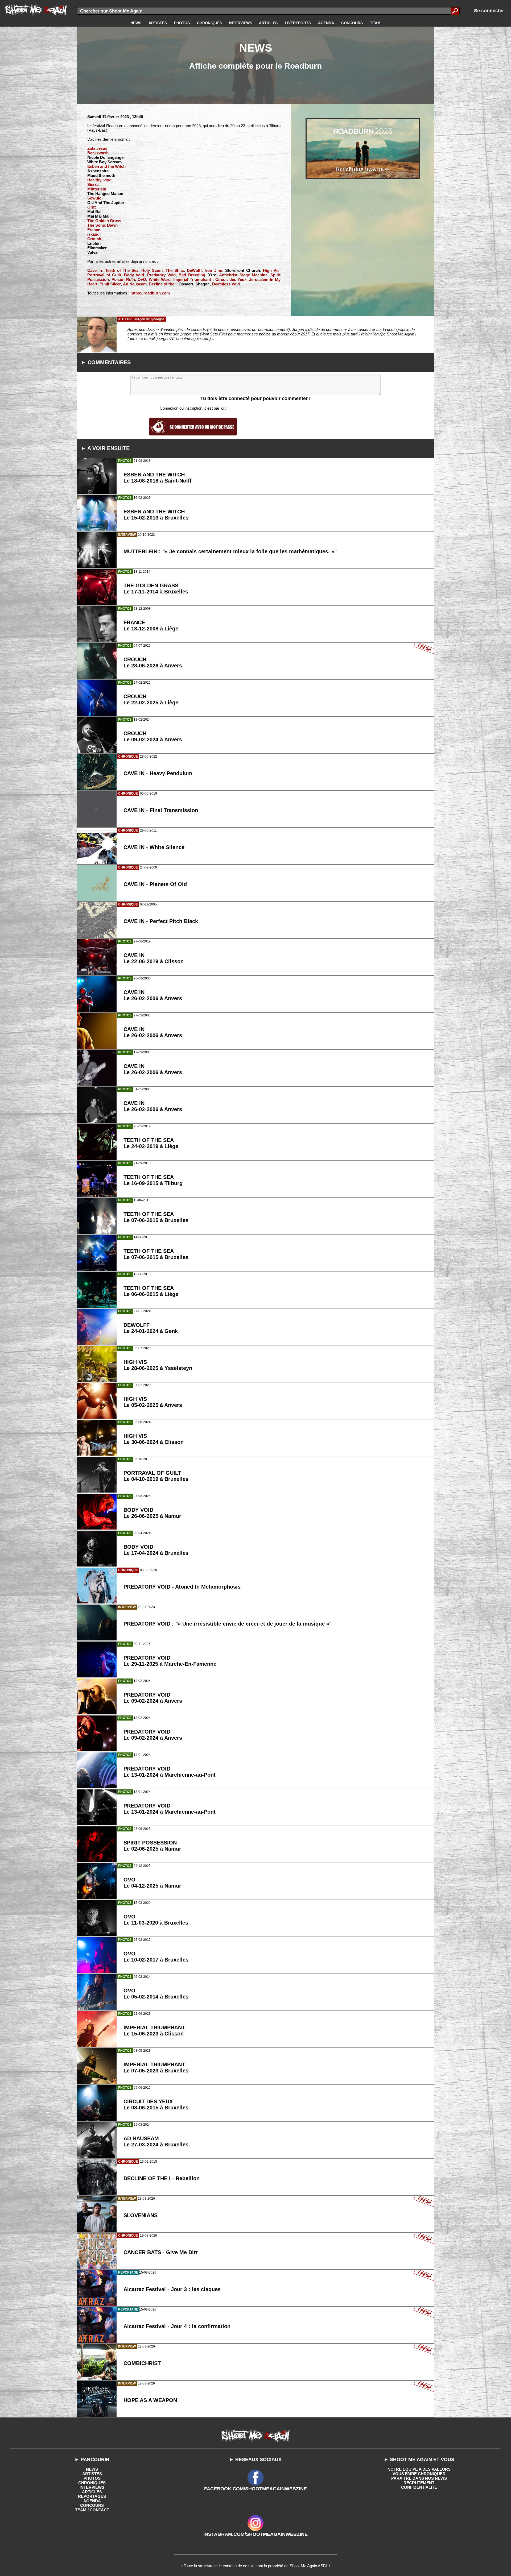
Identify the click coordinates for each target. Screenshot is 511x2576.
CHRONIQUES (92, 2483)
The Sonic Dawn (102, 225)
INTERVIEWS (92, 2487)
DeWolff (194, 270)
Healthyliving (99, 180)
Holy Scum (152, 270)
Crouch (94, 239)
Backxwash (98, 153)
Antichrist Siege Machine (243, 275)
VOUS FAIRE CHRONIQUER (419, 2474)
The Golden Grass (104, 221)
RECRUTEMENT (419, 2483)
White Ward (160, 279)
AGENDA (92, 2501)
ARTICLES (92, 2492)
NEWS (92, 2469)
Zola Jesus (97, 148)
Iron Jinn (213, 270)
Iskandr (94, 234)
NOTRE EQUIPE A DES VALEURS (419, 2469)
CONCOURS (92, 2505)
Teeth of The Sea (122, 270)
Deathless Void (226, 284)
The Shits (175, 270)
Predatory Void (161, 275)
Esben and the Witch (106, 166)
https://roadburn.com (150, 293)
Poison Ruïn (123, 279)
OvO (142, 279)
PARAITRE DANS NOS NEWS (419, 2478)
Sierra (93, 184)
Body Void (134, 275)
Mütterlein (97, 189)
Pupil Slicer (110, 284)
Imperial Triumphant (193, 279)
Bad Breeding (192, 275)
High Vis (271, 270)
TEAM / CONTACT (92, 2510)
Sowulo (94, 198)
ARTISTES (92, 2474)
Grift (92, 207)
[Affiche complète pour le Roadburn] (363, 149)
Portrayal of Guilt (104, 275)
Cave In (95, 270)
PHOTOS (92, 2478)
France (94, 230)
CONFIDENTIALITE (419, 2487)
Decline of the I (163, 284)
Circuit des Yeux (231, 279)
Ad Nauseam (135, 284)
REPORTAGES (92, 2496)
